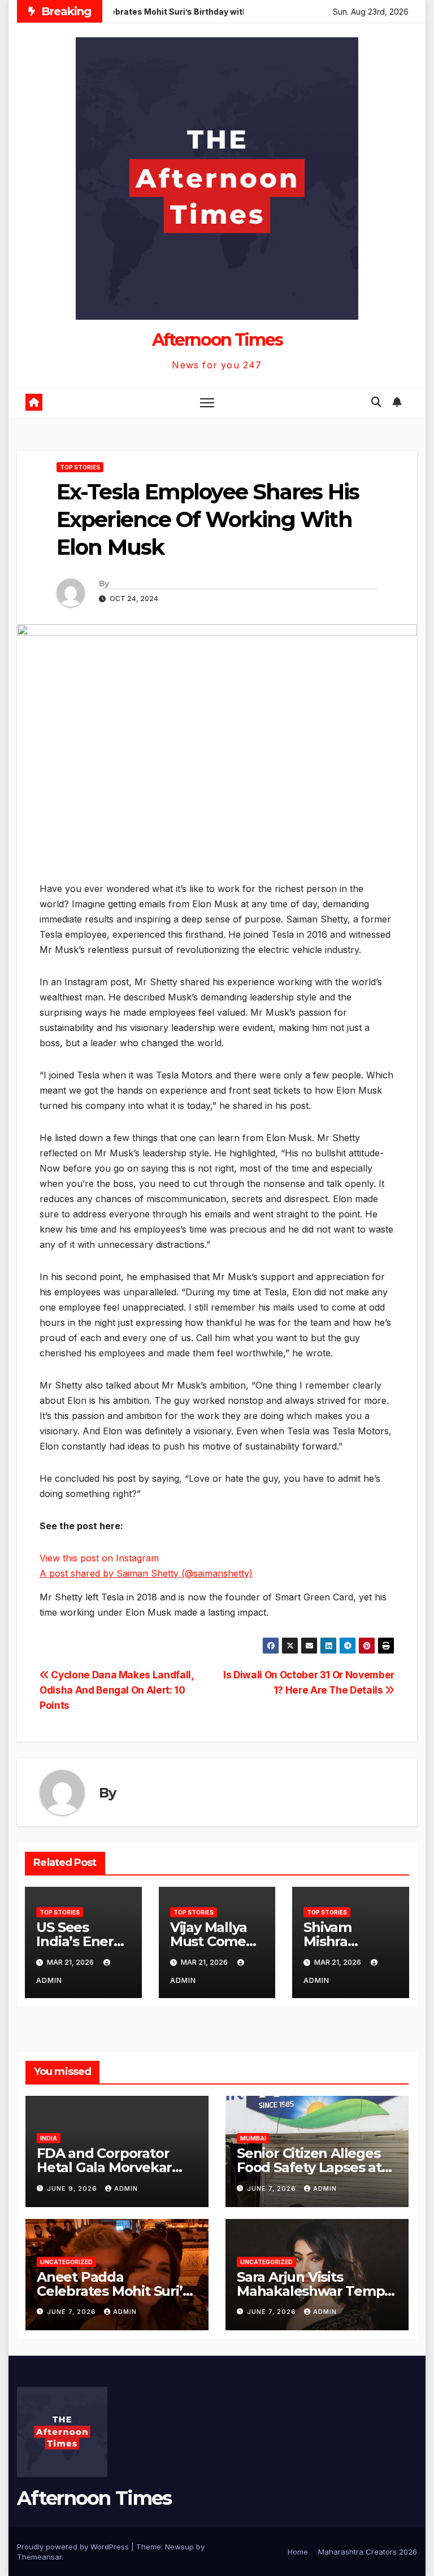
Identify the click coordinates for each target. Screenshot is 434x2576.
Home (298, 2552)
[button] (376, 402)
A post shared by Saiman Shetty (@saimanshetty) (146, 1573)
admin (126, 2188)
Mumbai (253, 2138)
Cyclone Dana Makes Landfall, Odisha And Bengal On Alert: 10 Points (117, 1690)
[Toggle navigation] (207, 402)
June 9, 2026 (73, 2188)
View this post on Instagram (99, 1558)
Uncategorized (66, 2262)
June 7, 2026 (273, 2188)
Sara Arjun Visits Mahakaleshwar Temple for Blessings (317, 2291)
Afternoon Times (217, 340)
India (49, 2138)
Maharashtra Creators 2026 (368, 2552)
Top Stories (80, 467)
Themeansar (39, 2557)
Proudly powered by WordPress (74, 2547)
